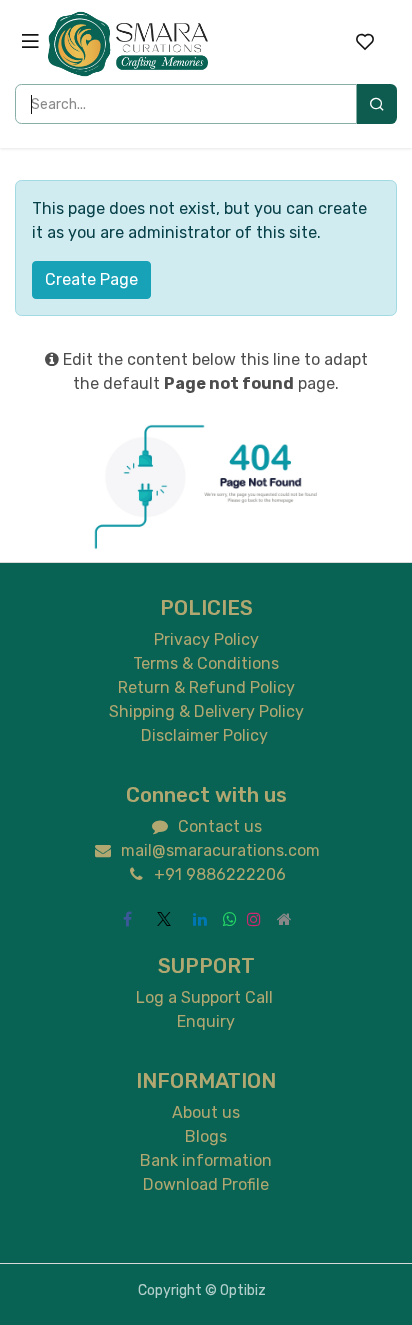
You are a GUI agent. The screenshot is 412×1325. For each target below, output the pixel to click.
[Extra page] (284, 919)
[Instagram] (254, 919)
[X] (164, 919)
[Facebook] (128, 919)
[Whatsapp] (230, 919)
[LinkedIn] (200, 919)
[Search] (377, 104)
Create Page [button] (91, 279)
